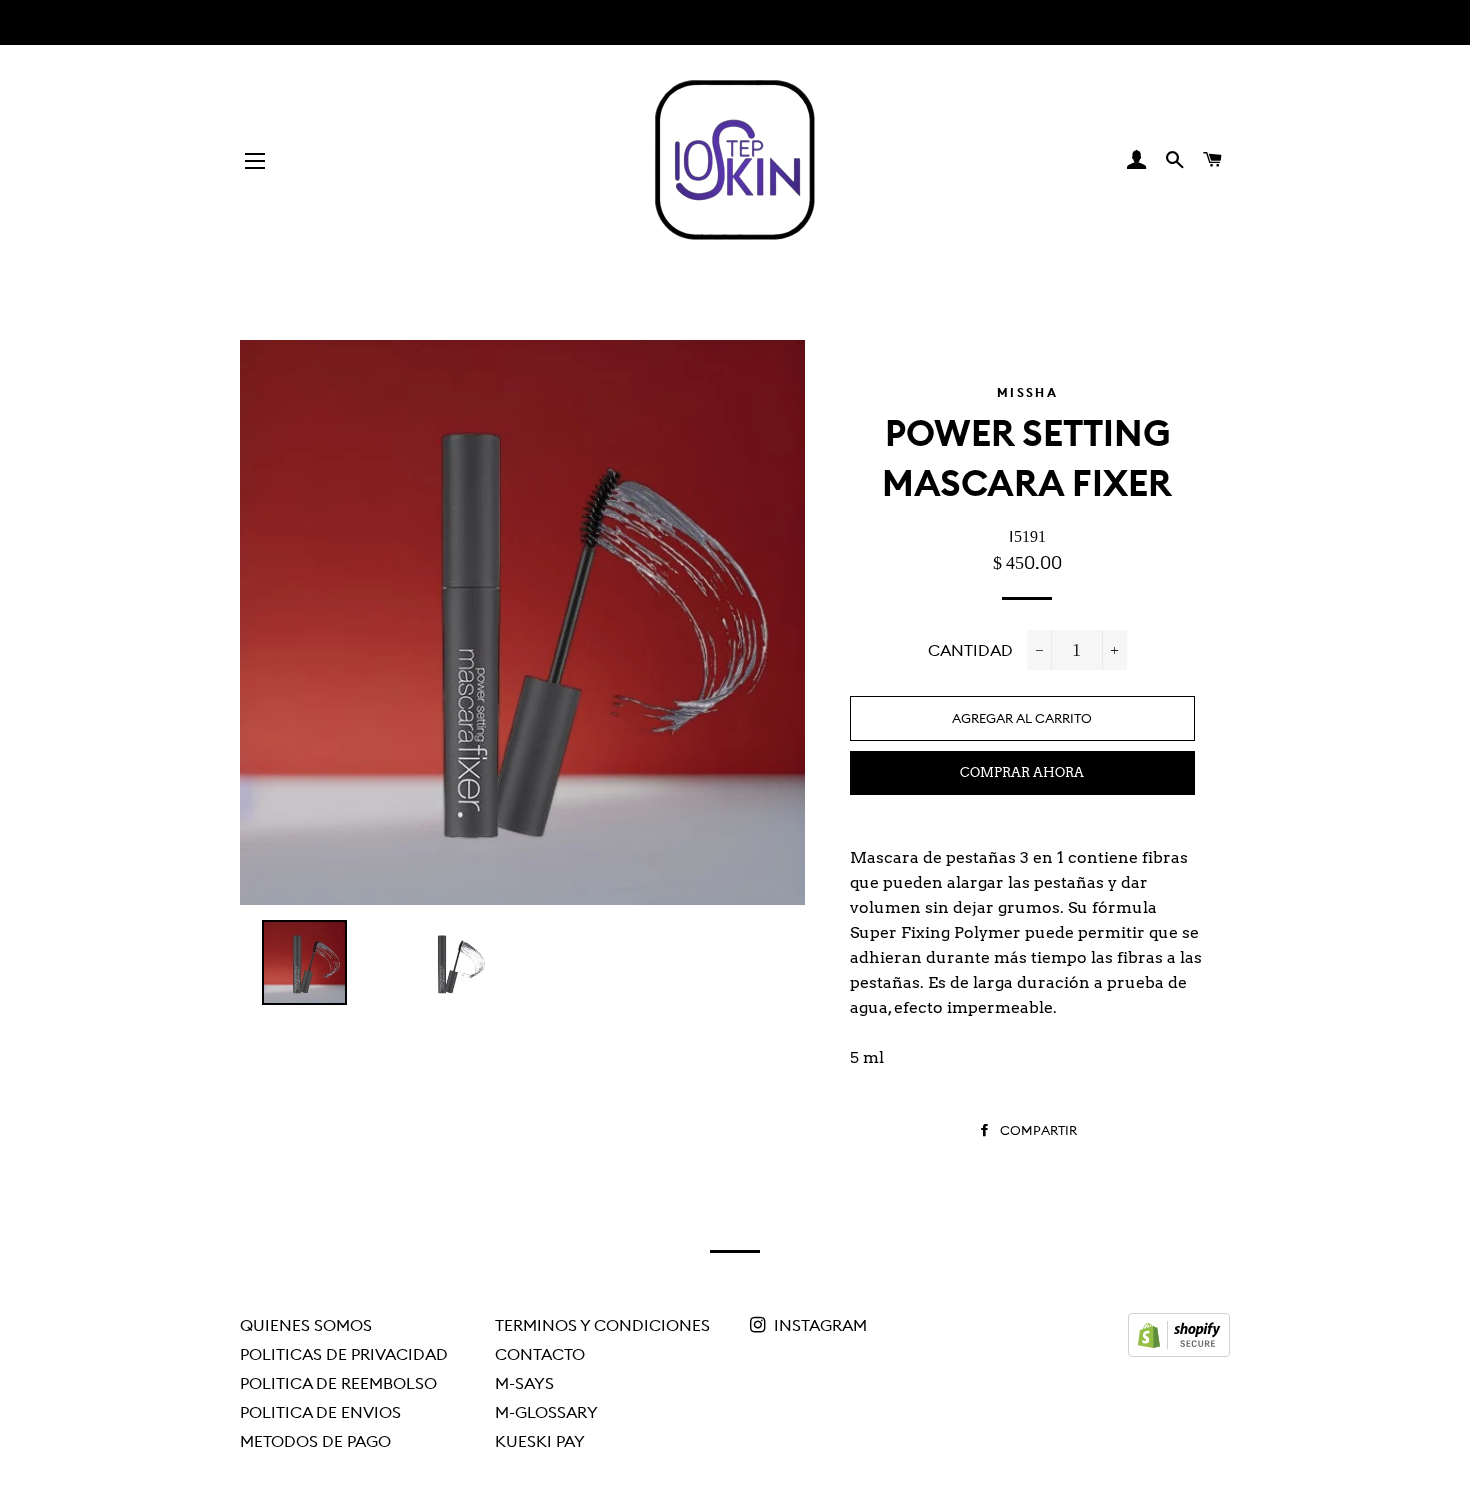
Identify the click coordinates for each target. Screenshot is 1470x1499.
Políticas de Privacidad (344, 1354)
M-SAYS (524, 1383)
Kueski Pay (540, 1441)
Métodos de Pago (315, 1441)
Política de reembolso (338, 1383)
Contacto (540, 1354)
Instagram (818, 1325)
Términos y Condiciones (602, 1325)
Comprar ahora (1022, 772)
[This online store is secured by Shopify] (1179, 1351)
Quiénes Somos (306, 1325)
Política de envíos (320, 1412)
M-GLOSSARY (546, 1412)
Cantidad (970, 650)
